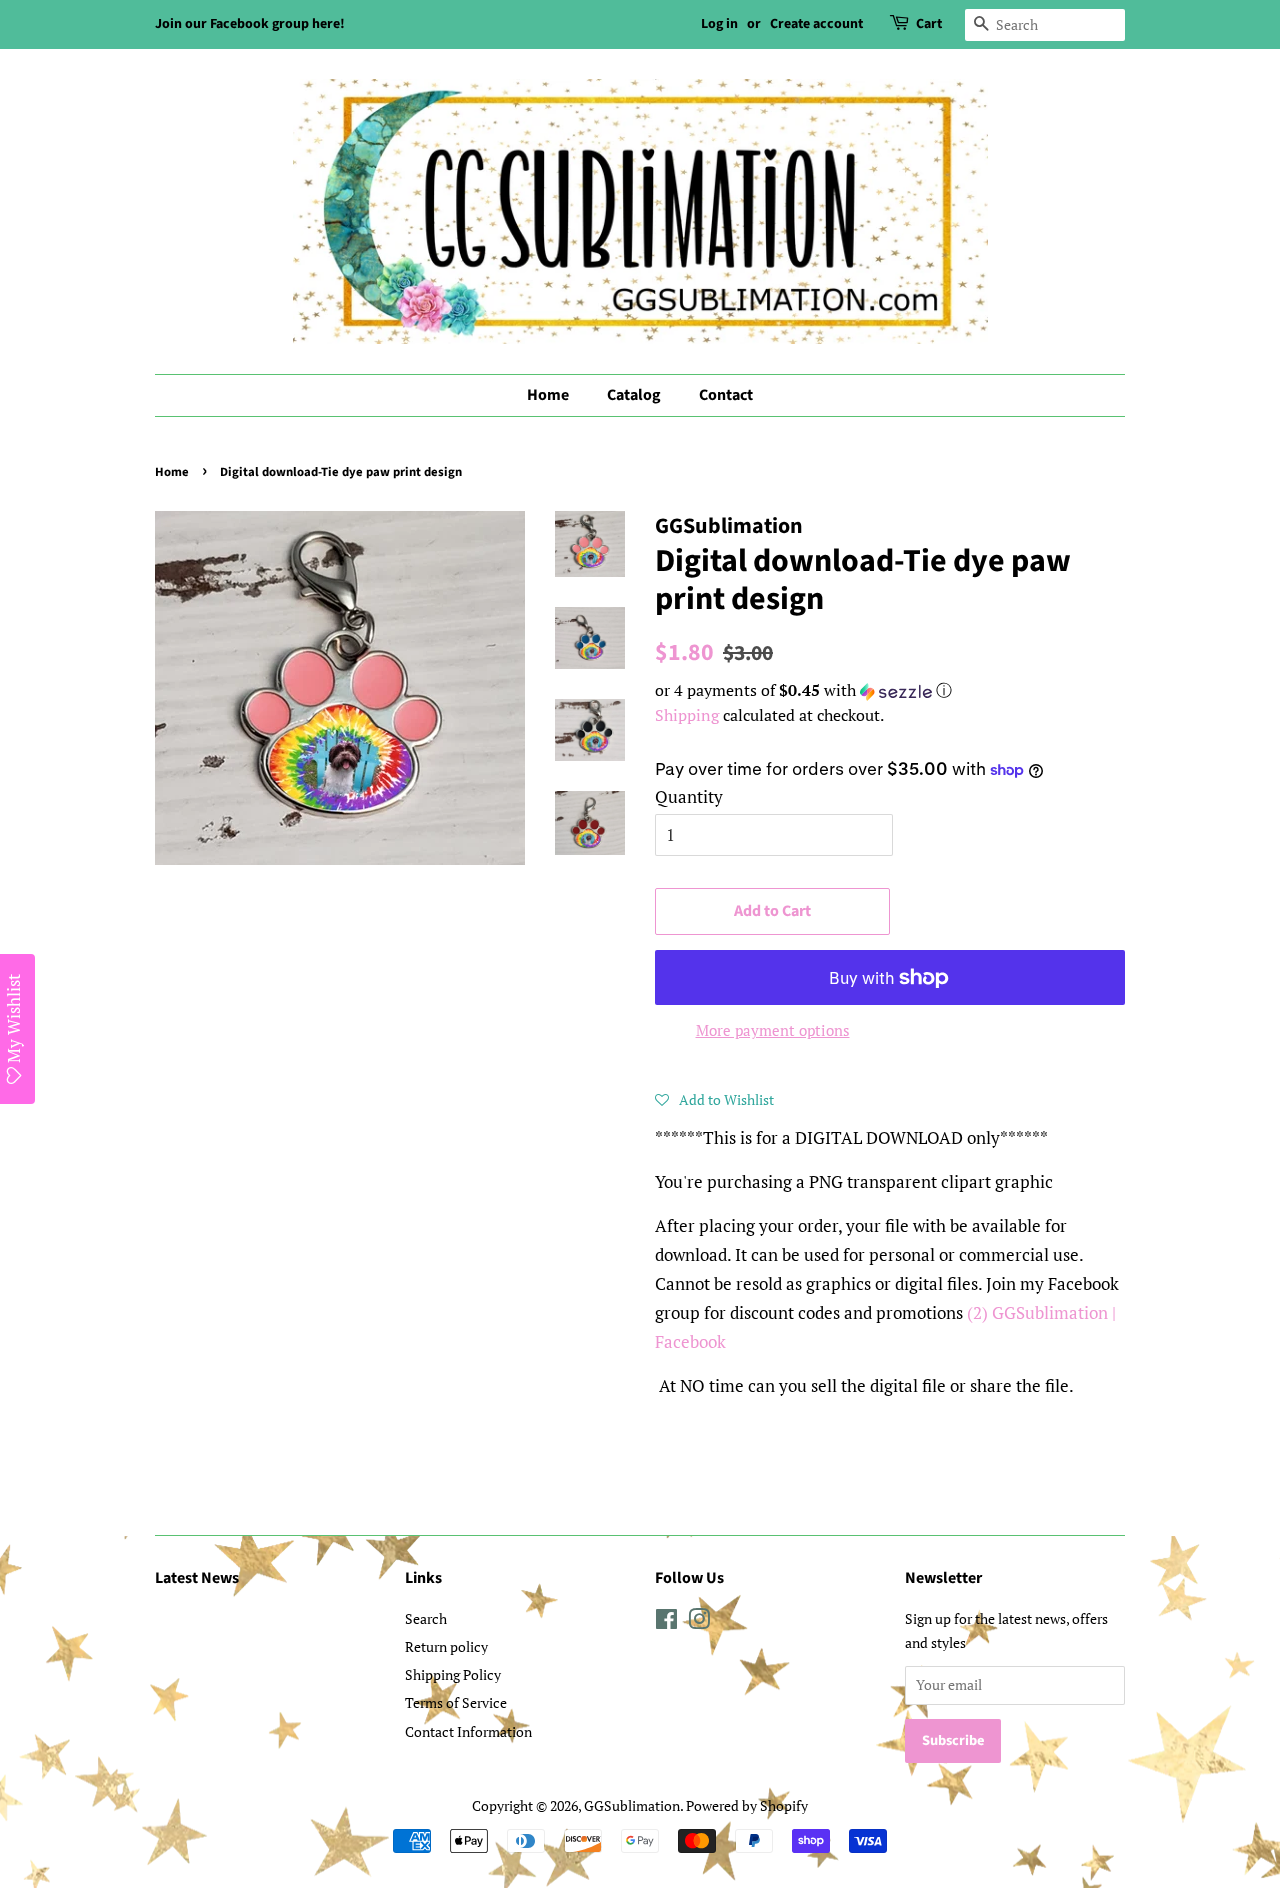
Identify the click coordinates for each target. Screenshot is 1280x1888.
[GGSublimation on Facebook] (666, 1622)
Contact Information (468, 1731)
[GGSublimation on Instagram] (699, 1622)
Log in (719, 24)
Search (426, 1618)
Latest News (197, 1578)
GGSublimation (632, 1805)
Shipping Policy (453, 1674)
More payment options (773, 1030)
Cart (929, 24)
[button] (890, 690)
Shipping (687, 715)
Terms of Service (456, 1702)
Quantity (689, 796)
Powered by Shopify (747, 1805)
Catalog (634, 395)
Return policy (446, 1646)
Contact (726, 395)
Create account (816, 24)
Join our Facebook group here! (250, 24)
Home (548, 395)
